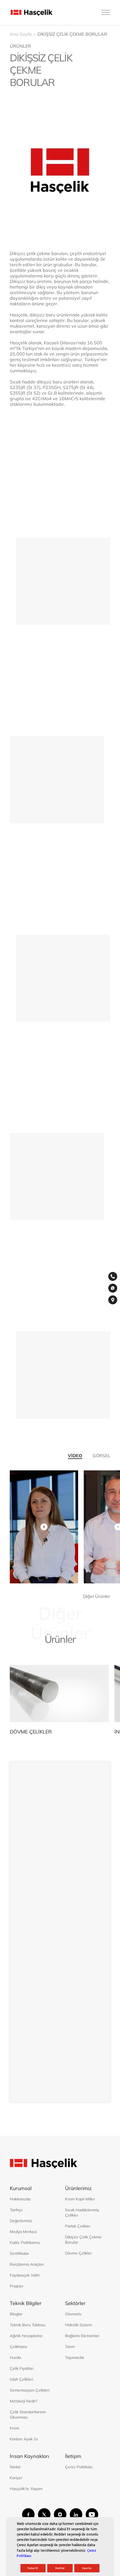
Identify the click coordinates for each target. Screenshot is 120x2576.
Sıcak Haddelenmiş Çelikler (82, 2213)
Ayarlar (87, 2568)
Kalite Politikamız (25, 2243)
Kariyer (16, 2478)
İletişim (32, 580)
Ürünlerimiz (78, 2188)
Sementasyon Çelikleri (30, 2390)
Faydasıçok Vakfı (25, 2275)
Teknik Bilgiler (26, 2303)
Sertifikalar (19, 2253)
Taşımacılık (75, 2357)
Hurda (15, 2357)
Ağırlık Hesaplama (26, 2336)
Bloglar (16, 2314)
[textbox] (22, 1952)
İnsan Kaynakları (29, 2456)
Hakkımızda (20, 2199)
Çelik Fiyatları (22, 2368)
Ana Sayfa (21, 34)
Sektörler (75, 2303)
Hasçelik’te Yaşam (26, 2489)
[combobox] (22, 1952)
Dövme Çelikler (78, 2253)
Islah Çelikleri (21, 2379)
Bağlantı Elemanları (82, 2336)
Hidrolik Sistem (78, 2325)
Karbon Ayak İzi (24, 2439)
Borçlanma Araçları (27, 2264)
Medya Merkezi (23, 2232)
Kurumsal (21, 2188)
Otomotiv (73, 2314)
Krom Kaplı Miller (80, 2199)
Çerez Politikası (79, 2467)
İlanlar (15, 2467)
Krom (15, 2428)
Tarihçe (16, 2210)
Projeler (17, 2286)
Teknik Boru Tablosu (28, 2325)
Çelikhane (19, 2347)
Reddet (60, 2568)
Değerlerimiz (21, 2221)
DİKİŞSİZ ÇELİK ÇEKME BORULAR (72, 34)
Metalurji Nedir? (24, 2401)
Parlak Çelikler (78, 2226)
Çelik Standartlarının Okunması (28, 2415)
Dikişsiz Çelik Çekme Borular (83, 2240)
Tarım (70, 2347)
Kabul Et (33, 2568)
